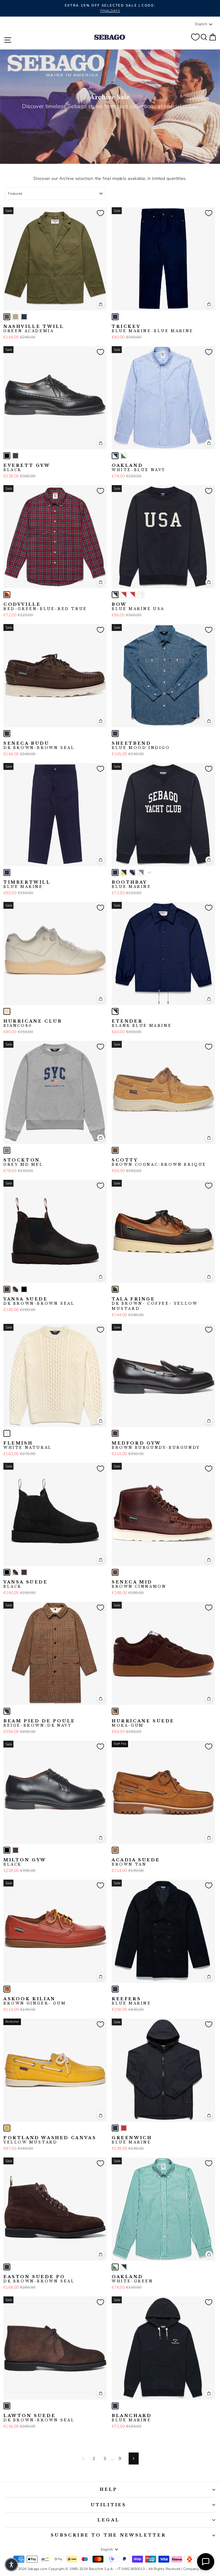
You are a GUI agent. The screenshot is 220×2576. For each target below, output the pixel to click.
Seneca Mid (139, 1584)
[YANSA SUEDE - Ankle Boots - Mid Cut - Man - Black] (24, 1289)
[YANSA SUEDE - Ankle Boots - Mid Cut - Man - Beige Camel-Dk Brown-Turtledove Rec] (15, 1289)
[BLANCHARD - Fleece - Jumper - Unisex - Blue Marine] (115, 2406)
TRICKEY (153, 329)
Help (109, 2489)
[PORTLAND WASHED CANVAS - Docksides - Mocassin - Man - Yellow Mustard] (7, 2128)
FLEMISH (28, 1445)
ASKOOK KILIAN (35, 2001)
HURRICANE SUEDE (143, 1723)
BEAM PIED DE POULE (39, 1723)
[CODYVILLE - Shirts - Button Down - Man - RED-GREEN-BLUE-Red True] (7, 595)
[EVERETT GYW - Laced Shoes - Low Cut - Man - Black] (7, 456)
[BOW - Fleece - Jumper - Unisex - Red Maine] (124, 595)
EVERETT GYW (27, 468)
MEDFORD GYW (156, 1445)
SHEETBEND (141, 746)
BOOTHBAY (131, 884)
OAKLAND (139, 468)
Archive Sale (110, 97)
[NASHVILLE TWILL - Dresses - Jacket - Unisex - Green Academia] (7, 317)
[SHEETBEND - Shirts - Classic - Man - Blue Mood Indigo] (115, 734)
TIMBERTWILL (27, 884)
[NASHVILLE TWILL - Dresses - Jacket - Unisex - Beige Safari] (15, 317)
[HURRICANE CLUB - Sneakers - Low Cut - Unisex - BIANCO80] (7, 1011)
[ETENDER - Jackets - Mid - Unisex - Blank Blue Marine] (115, 1011)
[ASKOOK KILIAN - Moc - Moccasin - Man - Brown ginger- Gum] (7, 1989)
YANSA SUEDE (39, 1301)
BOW (138, 607)
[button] (11, 2565)
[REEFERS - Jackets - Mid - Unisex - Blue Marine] (115, 1989)
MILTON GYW (25, 1862)
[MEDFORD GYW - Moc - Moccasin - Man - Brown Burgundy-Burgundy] (115, 1433)
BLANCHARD (132, 2418)
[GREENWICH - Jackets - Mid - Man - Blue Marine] (115, 2128)
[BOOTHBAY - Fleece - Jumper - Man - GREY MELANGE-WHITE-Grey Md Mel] (141, 872)
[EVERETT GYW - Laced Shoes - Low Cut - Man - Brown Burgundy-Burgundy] (15, 456)
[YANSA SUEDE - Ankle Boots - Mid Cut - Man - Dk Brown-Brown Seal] (7, 1289)
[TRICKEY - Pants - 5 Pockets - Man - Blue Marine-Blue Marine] (115, 317)
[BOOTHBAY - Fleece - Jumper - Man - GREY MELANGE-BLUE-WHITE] (132, 872)
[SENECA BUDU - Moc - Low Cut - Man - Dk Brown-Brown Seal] (7, 734)
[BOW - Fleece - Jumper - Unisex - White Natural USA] (141, 595)
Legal (109, 2520)
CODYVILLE (45, 607)
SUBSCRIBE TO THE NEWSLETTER (108, 2535)
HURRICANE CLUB (33, 1023)
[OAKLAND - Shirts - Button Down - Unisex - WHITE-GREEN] (124, 456)
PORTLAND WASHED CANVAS (50, 2140)
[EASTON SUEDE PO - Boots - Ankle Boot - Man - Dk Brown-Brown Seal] (7, 2267)
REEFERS (131, 2001)
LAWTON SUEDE (39, 2418)
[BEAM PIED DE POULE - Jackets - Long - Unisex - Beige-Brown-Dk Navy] (7, 1711)
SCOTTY (159, 1162)
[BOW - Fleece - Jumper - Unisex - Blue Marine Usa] (115, 595)
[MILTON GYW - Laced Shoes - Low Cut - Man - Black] (7, 1850)
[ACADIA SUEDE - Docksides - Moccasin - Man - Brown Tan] (115, 1850)
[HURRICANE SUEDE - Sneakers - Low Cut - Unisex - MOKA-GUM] (115, 1711)
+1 (149, 872)
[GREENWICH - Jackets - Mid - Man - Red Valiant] (124, 2128)
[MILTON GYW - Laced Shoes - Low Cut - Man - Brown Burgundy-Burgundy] (15, 1850)
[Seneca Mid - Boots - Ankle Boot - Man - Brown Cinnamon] (115, 1572)
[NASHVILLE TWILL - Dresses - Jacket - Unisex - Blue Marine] (24, 317)
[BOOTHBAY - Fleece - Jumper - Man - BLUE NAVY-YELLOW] (124, 872)
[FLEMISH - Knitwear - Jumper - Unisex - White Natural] (7, 1433)
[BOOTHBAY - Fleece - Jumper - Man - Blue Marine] (115, 872)
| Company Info (194, 2569)
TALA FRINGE (155, 1304)
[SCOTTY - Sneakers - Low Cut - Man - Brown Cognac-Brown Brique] (115, 1150)
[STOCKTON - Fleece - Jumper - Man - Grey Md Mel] (7, 1150)
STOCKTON (23, 1162)
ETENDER (142, 1023)
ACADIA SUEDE (136, 1862)
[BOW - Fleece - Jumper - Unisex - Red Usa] (132, 595)
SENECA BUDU (39, 746)
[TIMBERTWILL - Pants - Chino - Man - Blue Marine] (7, 872)
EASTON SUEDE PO (39, 2279)
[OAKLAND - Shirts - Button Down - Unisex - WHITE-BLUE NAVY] (115, 456)
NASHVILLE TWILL (34, 329)
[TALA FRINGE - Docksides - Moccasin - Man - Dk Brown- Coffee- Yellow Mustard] (115, 1289)
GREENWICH (132, 2140)
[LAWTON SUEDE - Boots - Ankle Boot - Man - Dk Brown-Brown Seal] (7, 2406)
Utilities (109, 2505)
